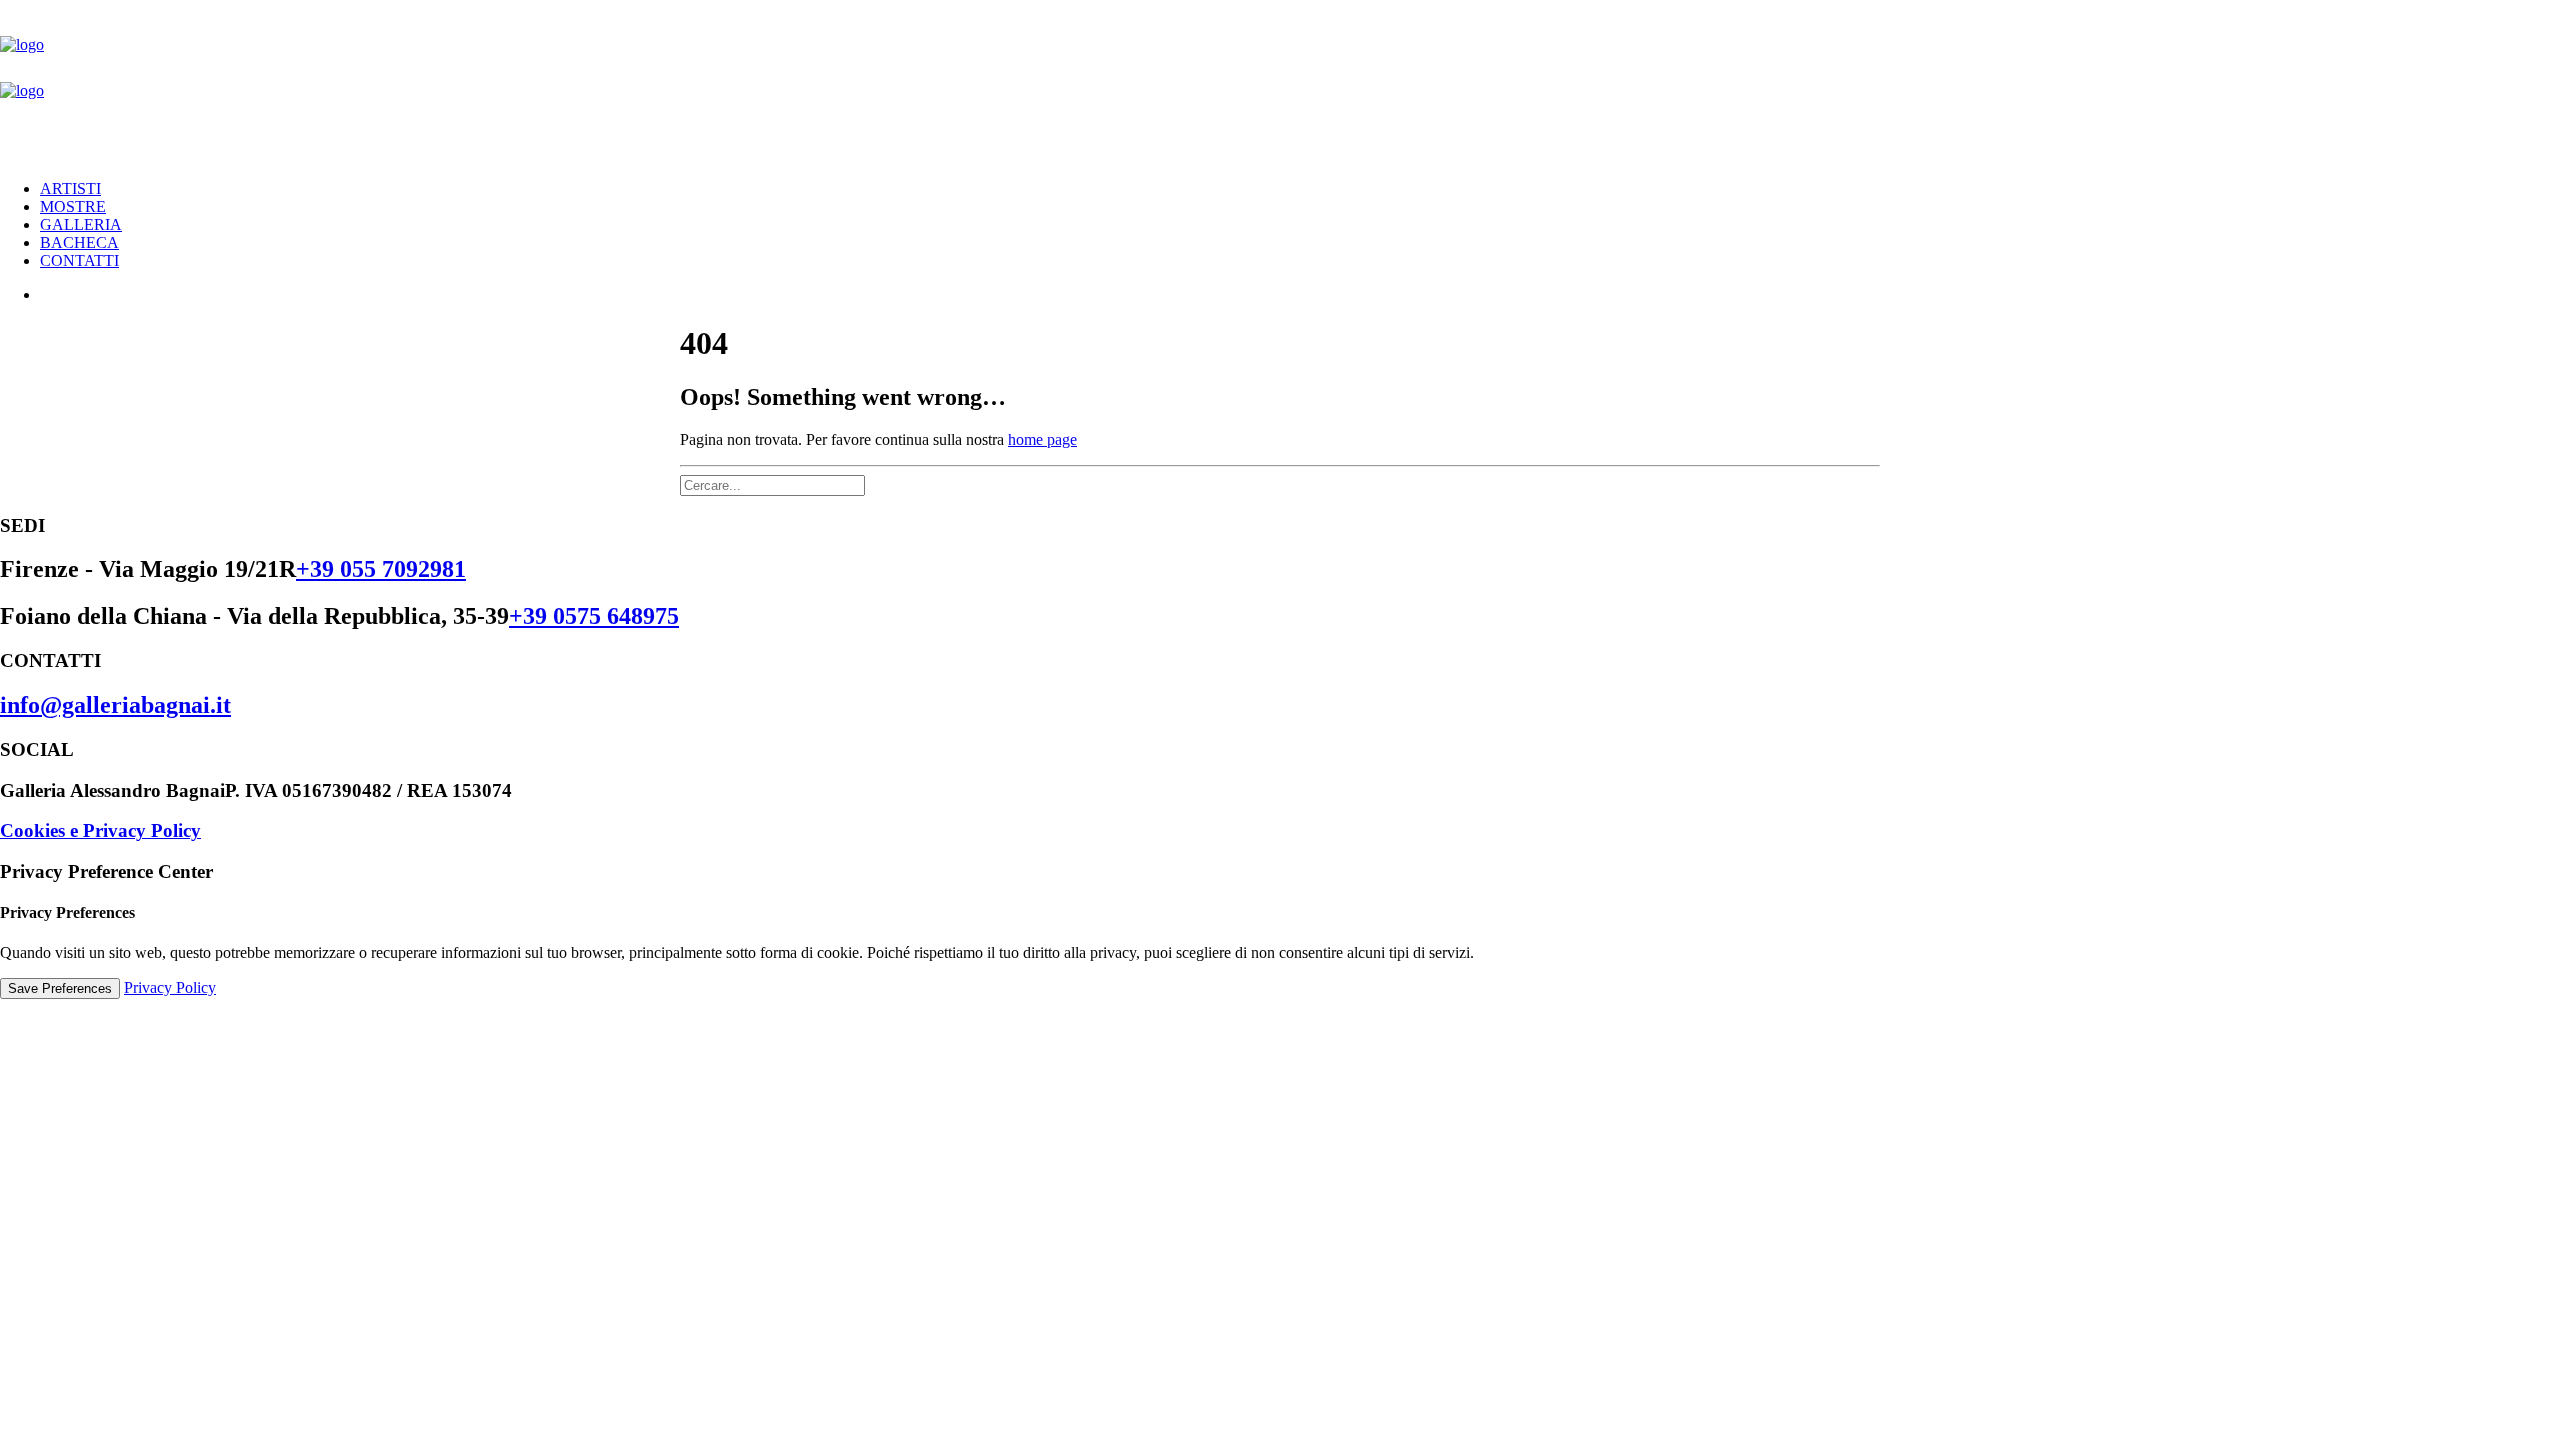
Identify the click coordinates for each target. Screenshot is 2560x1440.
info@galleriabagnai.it (115, 705)
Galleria (81, 224)
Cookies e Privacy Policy (100, 830)
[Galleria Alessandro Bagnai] (1280, 82)
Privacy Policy (170, 987)
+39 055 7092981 (381, 569)
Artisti (70, 188)
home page (1042, 439)
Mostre (73, 206)
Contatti (79, 260)
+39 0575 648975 (594, 616)
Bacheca (79, 242)
